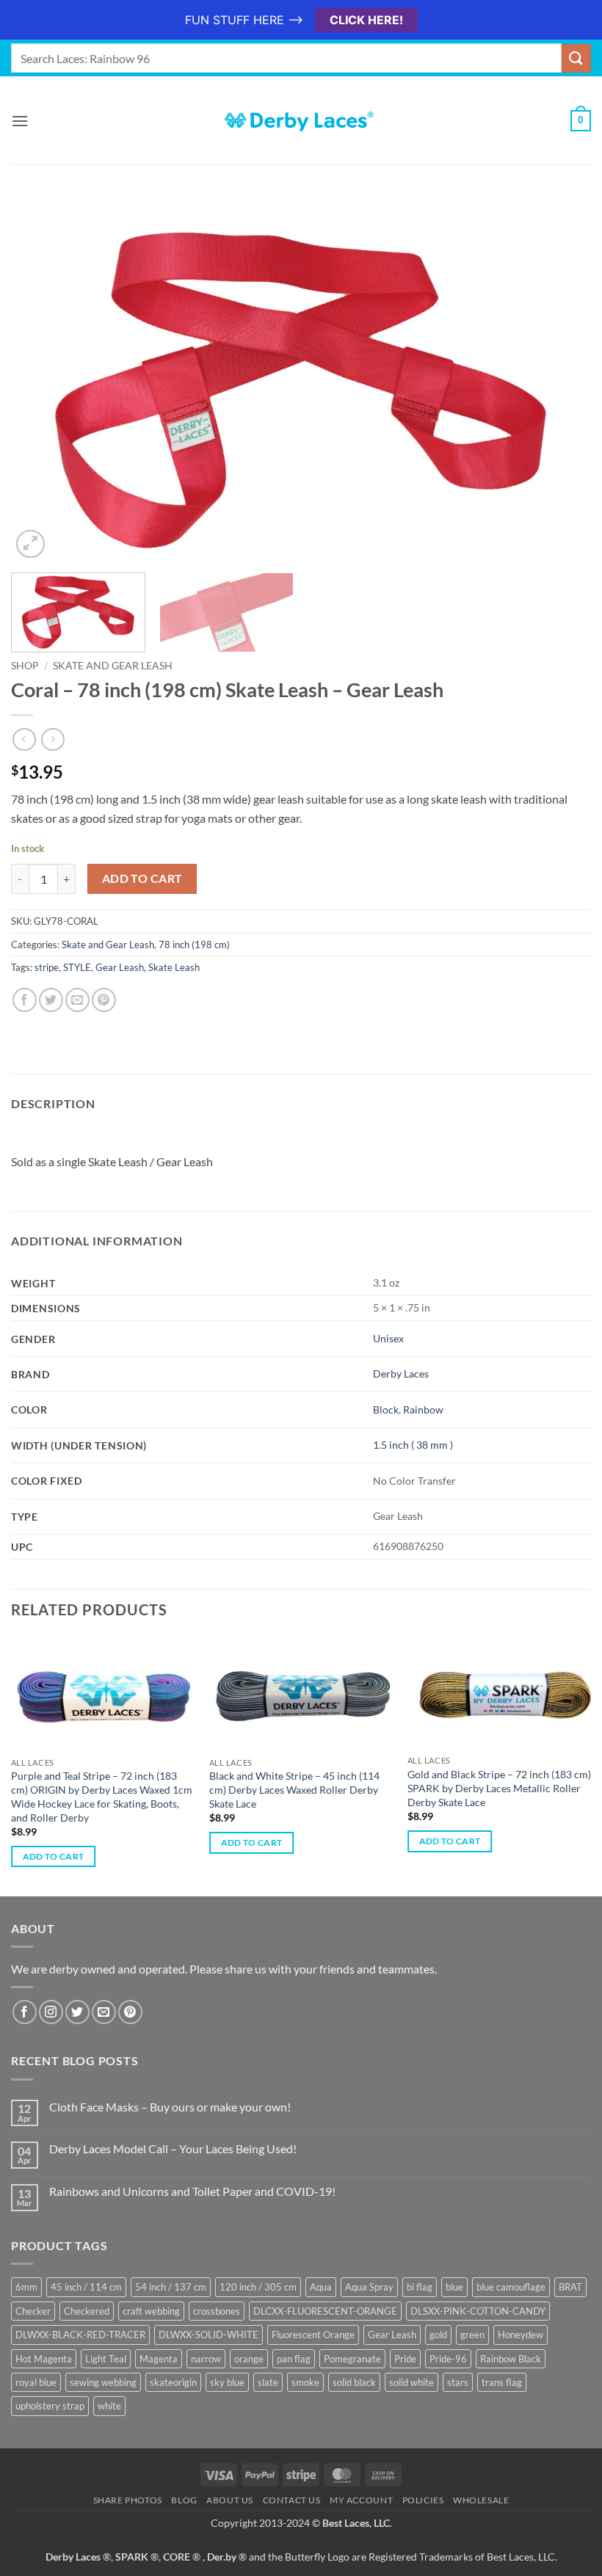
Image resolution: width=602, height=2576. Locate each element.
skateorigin (173, 2382)
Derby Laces (401, 1373)
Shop (25, 666)
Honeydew (521, 2335)
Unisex (388, 1338)
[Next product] (24, 739)
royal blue (36, 2382)
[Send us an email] (104, 2012)
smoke (305, 2382)
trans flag (502, 2382)
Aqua (321, 2287)
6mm (26, 2287)
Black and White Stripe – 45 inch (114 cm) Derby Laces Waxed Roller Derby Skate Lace (294, 1789)
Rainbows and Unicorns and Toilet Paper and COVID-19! (192, 2191)
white (109, 2406)
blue (454, 2287)
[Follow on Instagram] (51, 2012)
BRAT (570, 2287)
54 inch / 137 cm (171, 2287)
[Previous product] (52, 739)
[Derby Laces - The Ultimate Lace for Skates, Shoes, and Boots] (301, 121)
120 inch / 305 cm (258, 2287)
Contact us (292, 2500)
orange (249, 2359)
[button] (20, 121)
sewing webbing (103, 2382)
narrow (206, 2359)
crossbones (217, 2311)
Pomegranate (352, 2359)
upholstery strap (50, 2406)
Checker (33, 2311)
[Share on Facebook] (25, 1000)
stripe (47, 967)
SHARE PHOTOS (128, 2500)
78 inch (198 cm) (194, 945)
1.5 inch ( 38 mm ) (413, 1445)
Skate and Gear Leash (113, 666)
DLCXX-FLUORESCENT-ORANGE (325, 2311)
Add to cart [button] (54, 1856)
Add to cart (142, 878)
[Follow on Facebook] (25, 2012)
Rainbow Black (511, 2359)
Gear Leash (120, 967)
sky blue (227, 2382)
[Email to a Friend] (77, 1000)
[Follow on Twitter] (77, 2012)
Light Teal (106, 2359)
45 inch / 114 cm (86, 2287)
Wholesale (481, 2500)
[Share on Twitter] (51, 1000)
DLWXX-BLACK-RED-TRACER (80, 2335)
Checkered (87, 2311)
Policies (423, 2500)
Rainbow (423, 1409)
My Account (361, 2500)
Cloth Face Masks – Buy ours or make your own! (170, 2107)
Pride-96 (448, 2359)
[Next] (561, 383)
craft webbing (151, 2311)
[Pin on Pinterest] (104, 1000)
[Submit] (576, 58)
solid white (411, 2382)
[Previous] (41, 383)
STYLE (77, 967)
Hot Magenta (44, 2359)
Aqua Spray (369, 2287)
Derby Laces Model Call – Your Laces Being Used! (173, 2149)
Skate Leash (174, 967)
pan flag (294, 2359)
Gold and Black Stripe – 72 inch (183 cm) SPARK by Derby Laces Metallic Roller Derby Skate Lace (499, 1788)
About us (230, 2500)
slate (268, 2382)
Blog (184, 2500)
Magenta (159, 2359)
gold (438, 2335)
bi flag (420, 2287)
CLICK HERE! (366, 20)
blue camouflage (511, 2287)
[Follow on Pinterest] (130, 2012)
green (472, 2335)
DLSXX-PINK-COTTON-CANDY (478, 2311)
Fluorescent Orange (313, 2335)
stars (458, 2382)
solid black (354, 2382)
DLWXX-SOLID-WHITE (208, 2335)
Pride (405, 2359)
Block (386, 1409)
